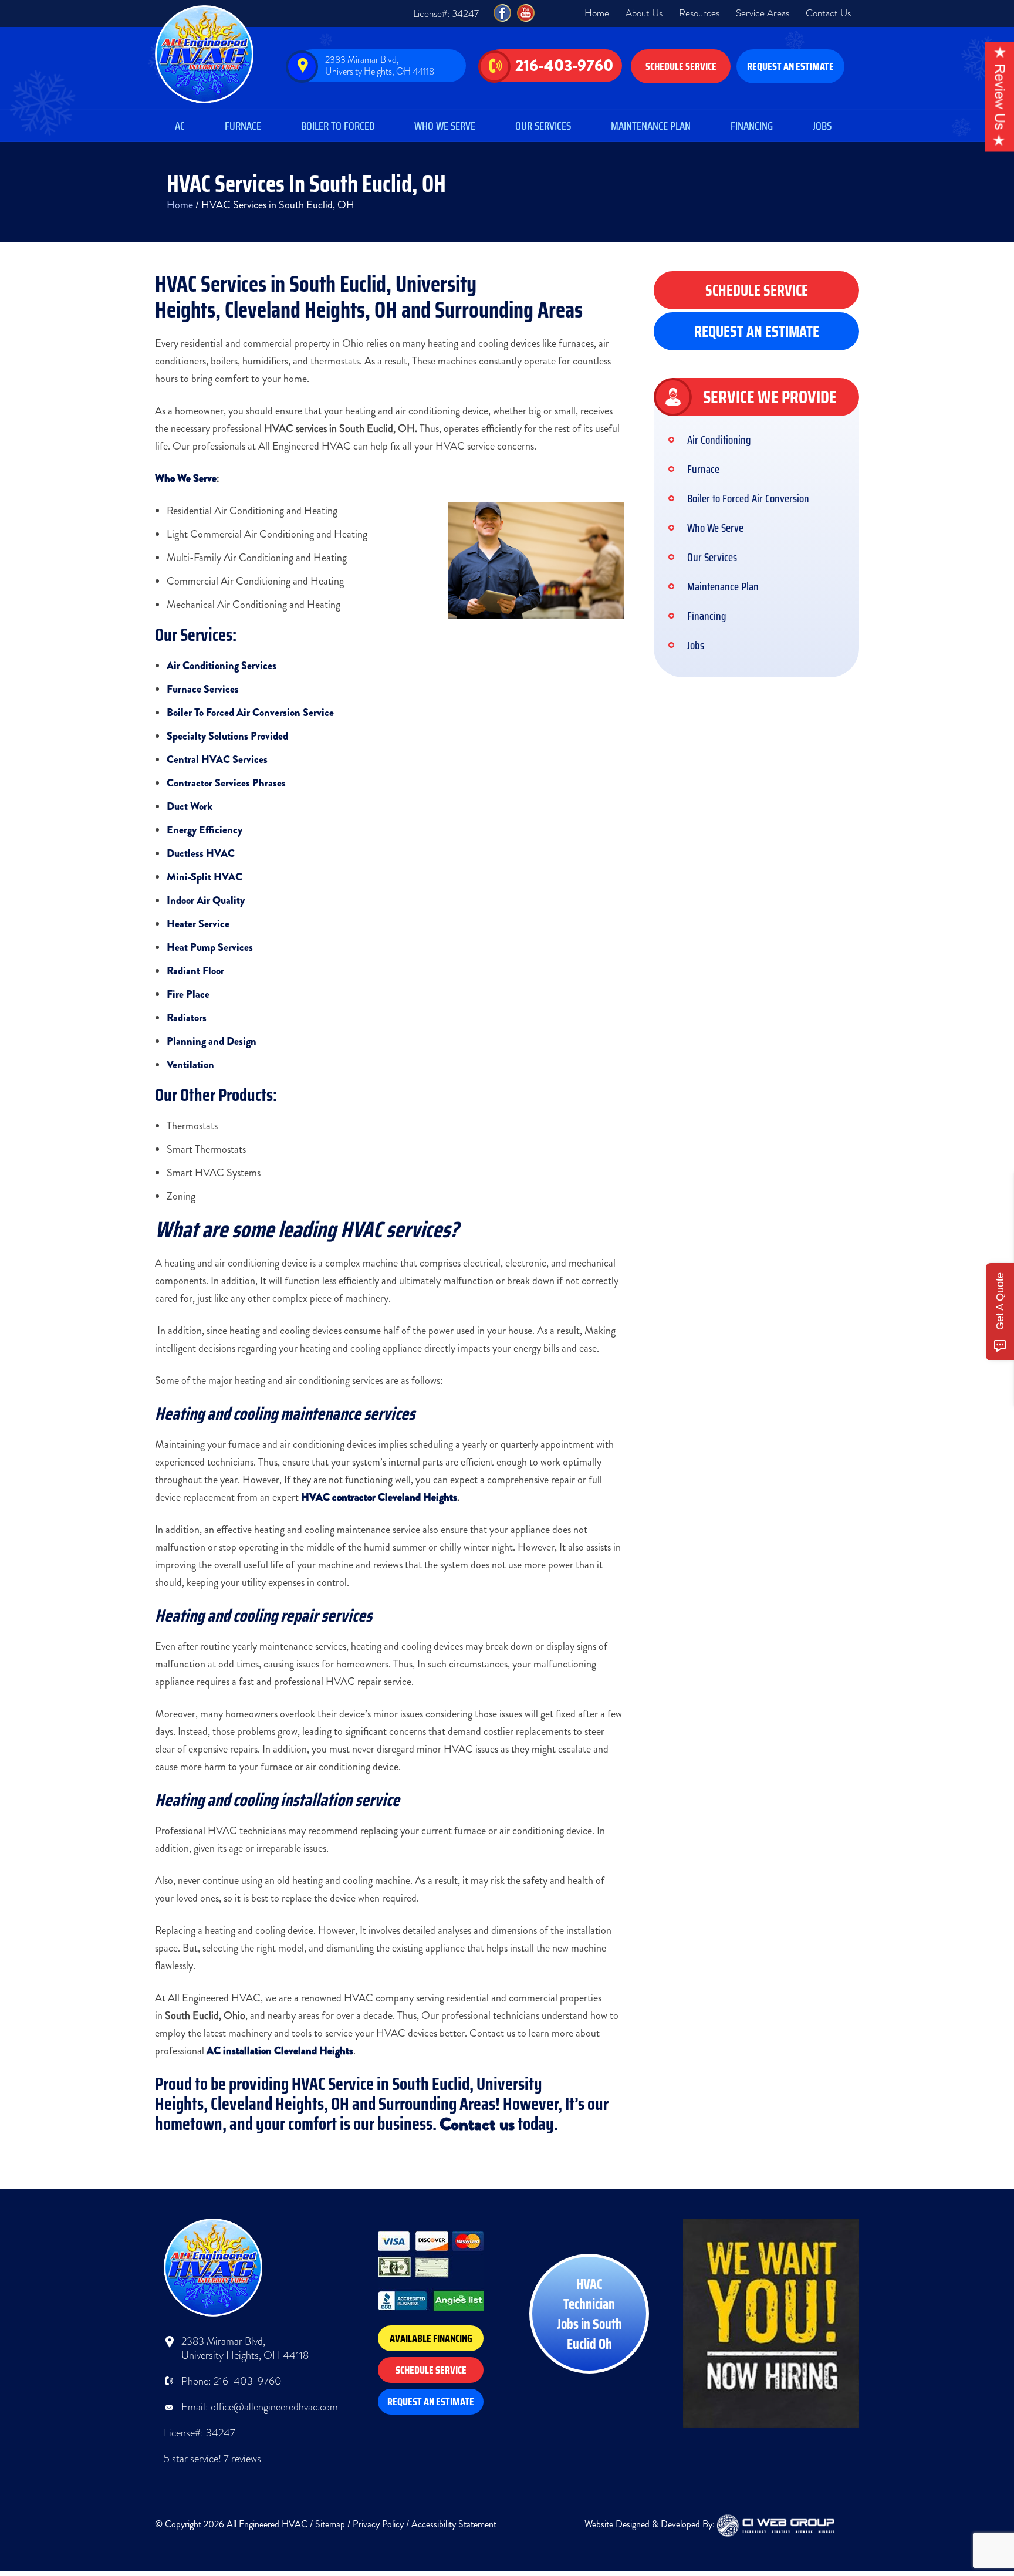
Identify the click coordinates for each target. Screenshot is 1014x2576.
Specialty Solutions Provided (227, 736)
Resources (699, 13)
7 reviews (242, 2459)
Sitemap (330, 2524)
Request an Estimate (790, 66)
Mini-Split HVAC (205, 877)
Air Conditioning (719, 440)
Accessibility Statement (454, 2524)
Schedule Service (681, 66)
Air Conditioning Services (222, 666)
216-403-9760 (564, 66)
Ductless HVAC (201, 853)
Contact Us (828, 13)
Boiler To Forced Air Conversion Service (250, 713)
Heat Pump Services (210, 947)
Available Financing (431, 2338)
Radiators (187, 1018)
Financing (752, 126)
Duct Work (190, 806)
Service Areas (763, 13)
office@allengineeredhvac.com (274, 2407)
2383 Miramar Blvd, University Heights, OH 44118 (380, 65)
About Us (644, 13)
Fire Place (188, 994)
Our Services (543, 126)
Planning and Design (212, 1041)
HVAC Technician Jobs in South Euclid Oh (589, 2314)
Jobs (822, 126)
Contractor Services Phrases (226, 783)
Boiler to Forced (338, 126)
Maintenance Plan (651, 126)
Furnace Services (203, 689)
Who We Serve (445, 126)
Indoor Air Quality (206, 900)
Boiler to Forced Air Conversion (748, 498)
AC (180, 126)
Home (597, 13)
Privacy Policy (378, 2524)
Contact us (477, 2124)
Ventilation (190, 1065)
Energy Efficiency (205, 830)
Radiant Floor (195, 971)
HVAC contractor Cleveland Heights (379, 1497)
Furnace (243, 126)
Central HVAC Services (217, 759)
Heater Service (198, 924)
